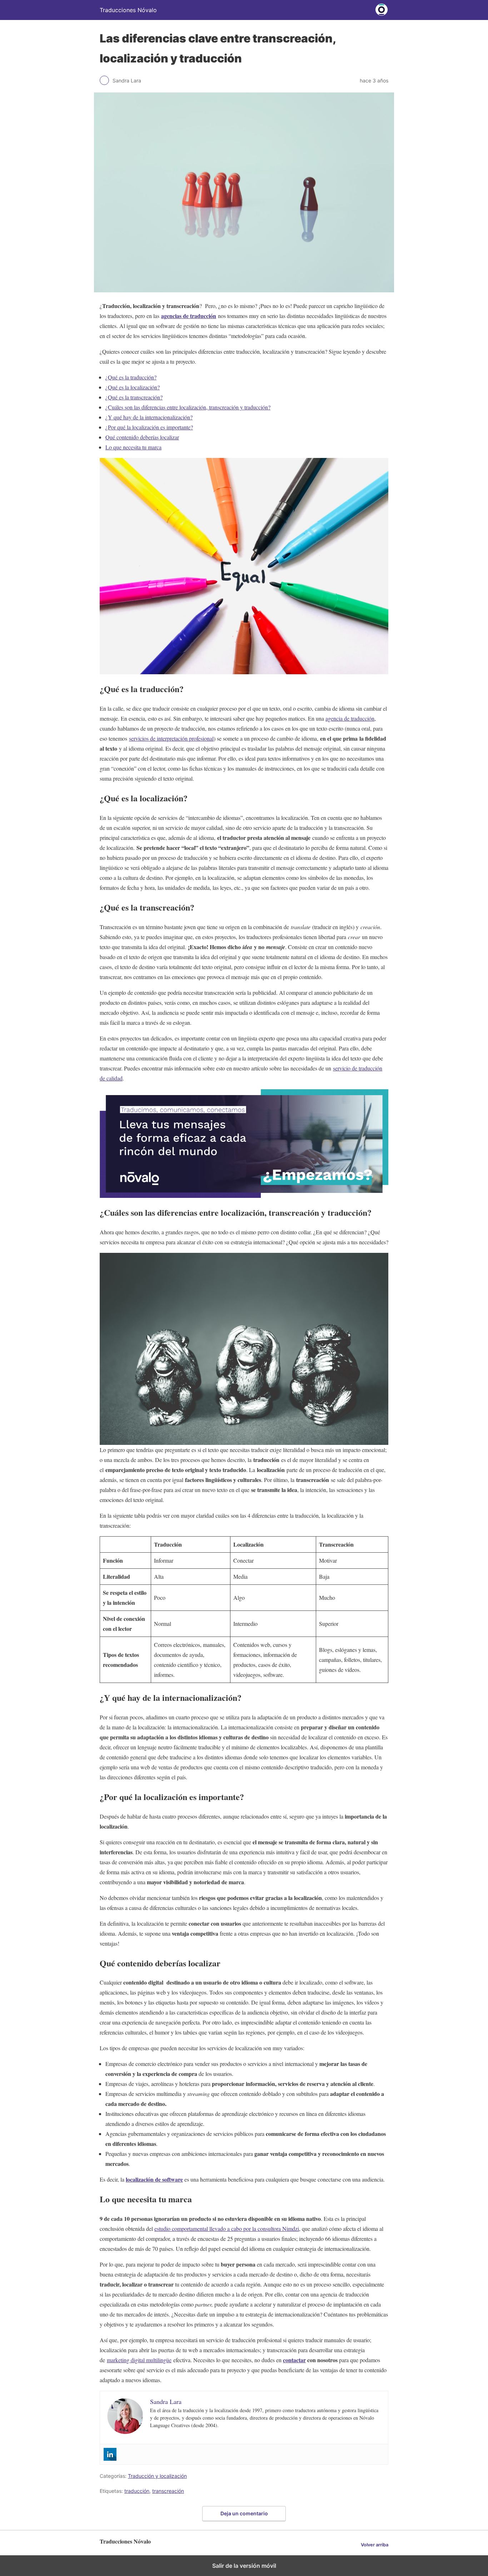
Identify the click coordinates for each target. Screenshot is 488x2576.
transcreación (168, 2491)
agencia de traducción (350, 718)
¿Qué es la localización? (133, 387)
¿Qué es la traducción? (131, 377)
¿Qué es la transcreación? (134, 397)
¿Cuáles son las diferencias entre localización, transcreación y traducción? (188, 407)
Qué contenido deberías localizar (142, 437)
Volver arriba (375, 2545)
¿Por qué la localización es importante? (149, 427)
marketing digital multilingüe (139, 2360)
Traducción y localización (157, 2476)
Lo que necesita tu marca (133, 447)
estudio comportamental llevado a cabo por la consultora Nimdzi (227, 2229)
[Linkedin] (110, 2454)
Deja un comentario (244, 2513)
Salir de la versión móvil (244, 2566)
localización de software (154, 2179)
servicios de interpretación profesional (171, 738)
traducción (137, 2491)
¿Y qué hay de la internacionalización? (149, 417)
